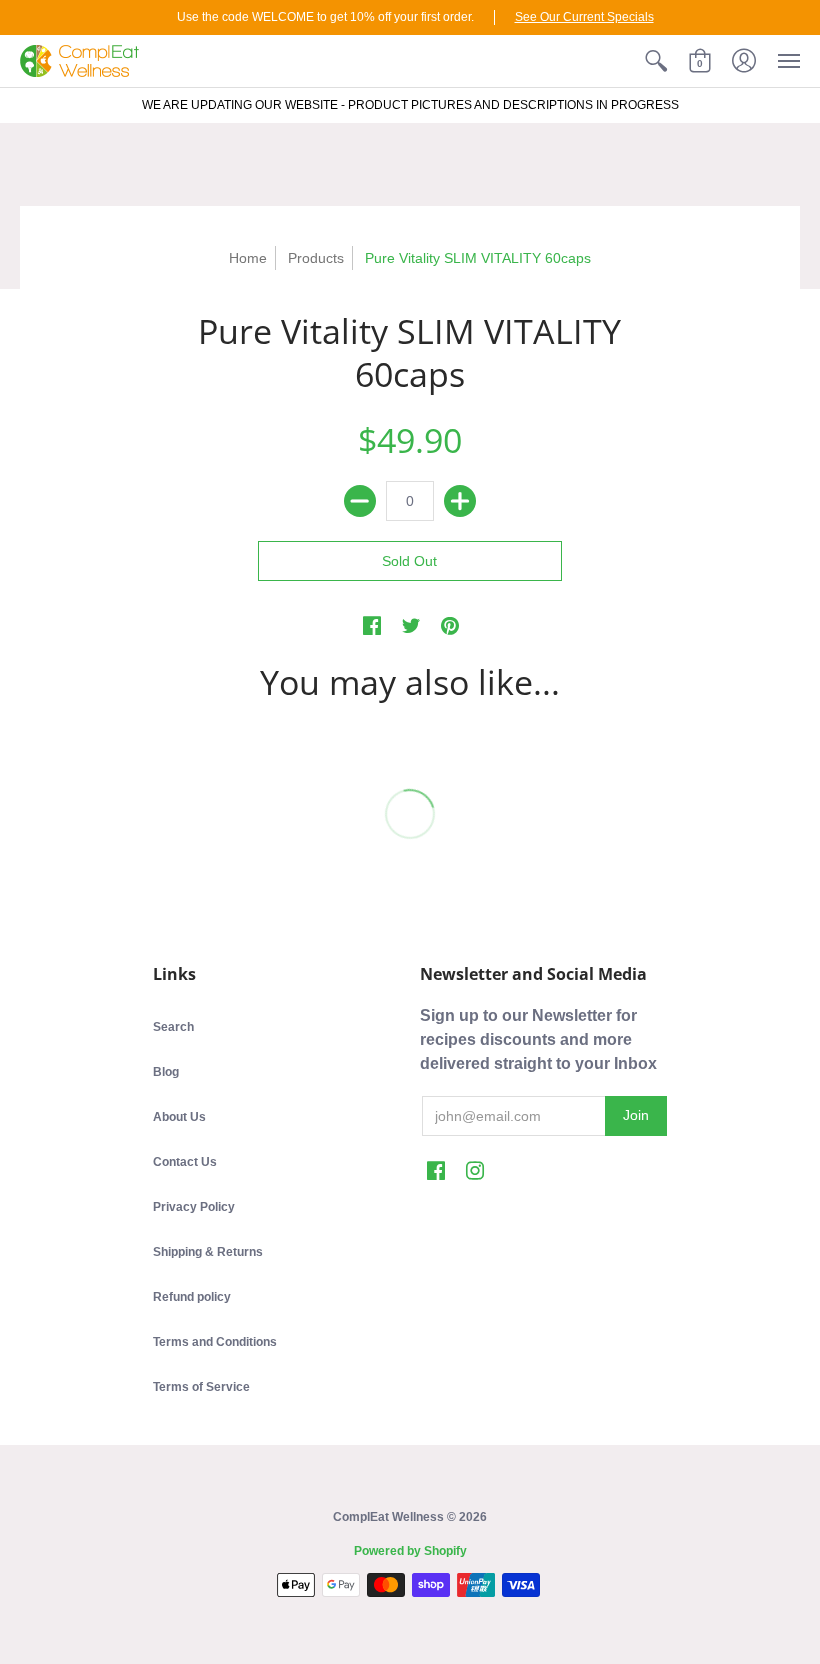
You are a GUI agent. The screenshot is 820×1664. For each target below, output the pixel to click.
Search (173, 1027)
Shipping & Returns (208, 1252)
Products (316, 258)
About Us (179, 1117)
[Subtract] (360, 501)
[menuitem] (656, 61)
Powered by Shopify (410, 1551)
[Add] (460, 501)
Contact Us (185, 1162)
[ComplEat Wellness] (79, 61)
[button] (656, 61)
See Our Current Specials (584, 17)
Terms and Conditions (215, 1342)
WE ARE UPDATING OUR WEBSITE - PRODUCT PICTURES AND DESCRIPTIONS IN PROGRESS (410, 105)
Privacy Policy (194, 1207)
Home (248, 258)
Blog (166, 1072)
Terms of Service (201, 1387)
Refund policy (192, 1297)
